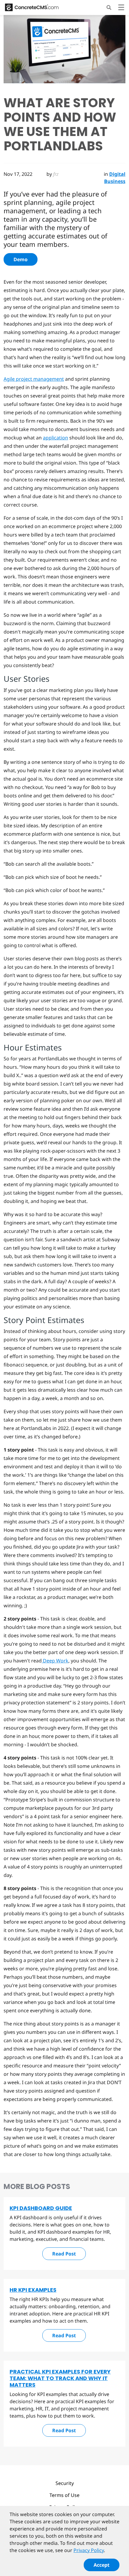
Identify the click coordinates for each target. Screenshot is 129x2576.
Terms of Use (64, 2495)
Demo (21, 259)
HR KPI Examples (33, 2290)
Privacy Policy (89, 2550)
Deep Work (55, 1661)
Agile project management (34, 379)
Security (65, 2483)
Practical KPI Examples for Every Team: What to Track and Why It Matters (60, 2378)
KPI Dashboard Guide (41, 2208)
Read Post (64, 2254)
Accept (102, 2565)
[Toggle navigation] (121, 8)
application (55, 438)
